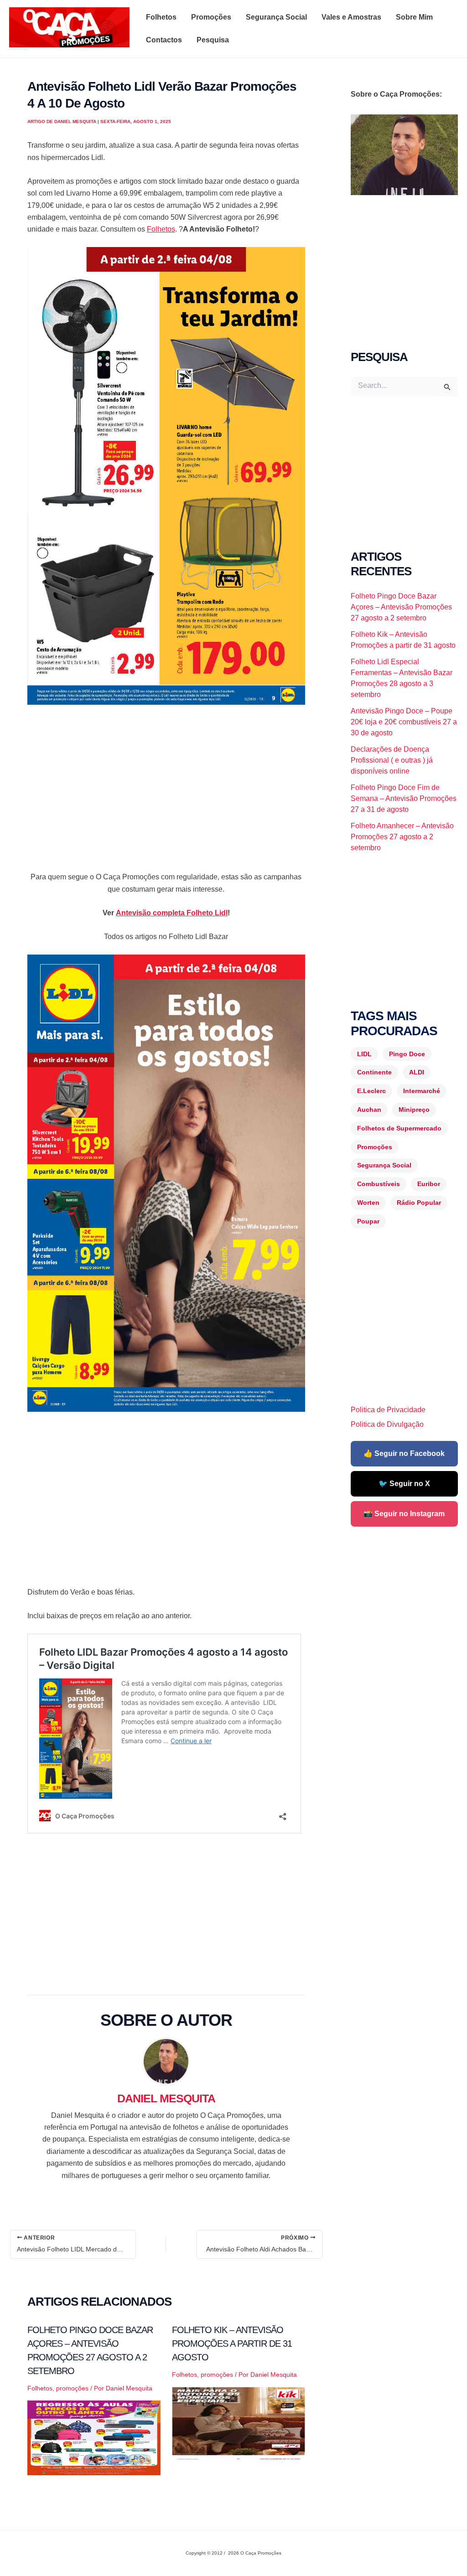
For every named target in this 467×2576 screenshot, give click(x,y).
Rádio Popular (419, 1203)
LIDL (364, 1054)
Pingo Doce (407, 1054)
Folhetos (161, 17)
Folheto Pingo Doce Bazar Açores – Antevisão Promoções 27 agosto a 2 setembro (401, 607)
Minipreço (414, 1110)
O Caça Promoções (18, 49)
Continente (374, 1072)
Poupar (368, 1221)
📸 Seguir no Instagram (404, 1514)
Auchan (369, 1110)
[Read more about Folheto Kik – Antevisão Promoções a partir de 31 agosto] (239, 2424)
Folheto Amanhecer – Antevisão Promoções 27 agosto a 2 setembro (402, 837)
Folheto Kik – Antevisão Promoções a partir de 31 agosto (232, 2344)
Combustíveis (379, 1184)
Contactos (164, 40)
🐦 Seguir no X (404, 1484)
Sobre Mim (414, 17)
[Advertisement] (166, 780)
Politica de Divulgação (387, 1424)
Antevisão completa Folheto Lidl (172, 913)
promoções (72, 2388)
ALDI (417, 1072)
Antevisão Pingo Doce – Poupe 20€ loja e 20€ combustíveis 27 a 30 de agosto (404, 722)
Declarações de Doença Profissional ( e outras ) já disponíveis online (392, 760)
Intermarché (422, 1091)
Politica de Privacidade (388, 1410)
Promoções (211, 17)
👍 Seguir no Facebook (404, 1453)
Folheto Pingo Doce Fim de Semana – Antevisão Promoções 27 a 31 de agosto (404, 798)
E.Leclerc (371, 1091)
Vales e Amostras (351, 17)
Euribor (429, 1184)
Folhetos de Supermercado (399, 1128)
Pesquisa (213, 40)
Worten (368, 1203)
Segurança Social (276, 17)
